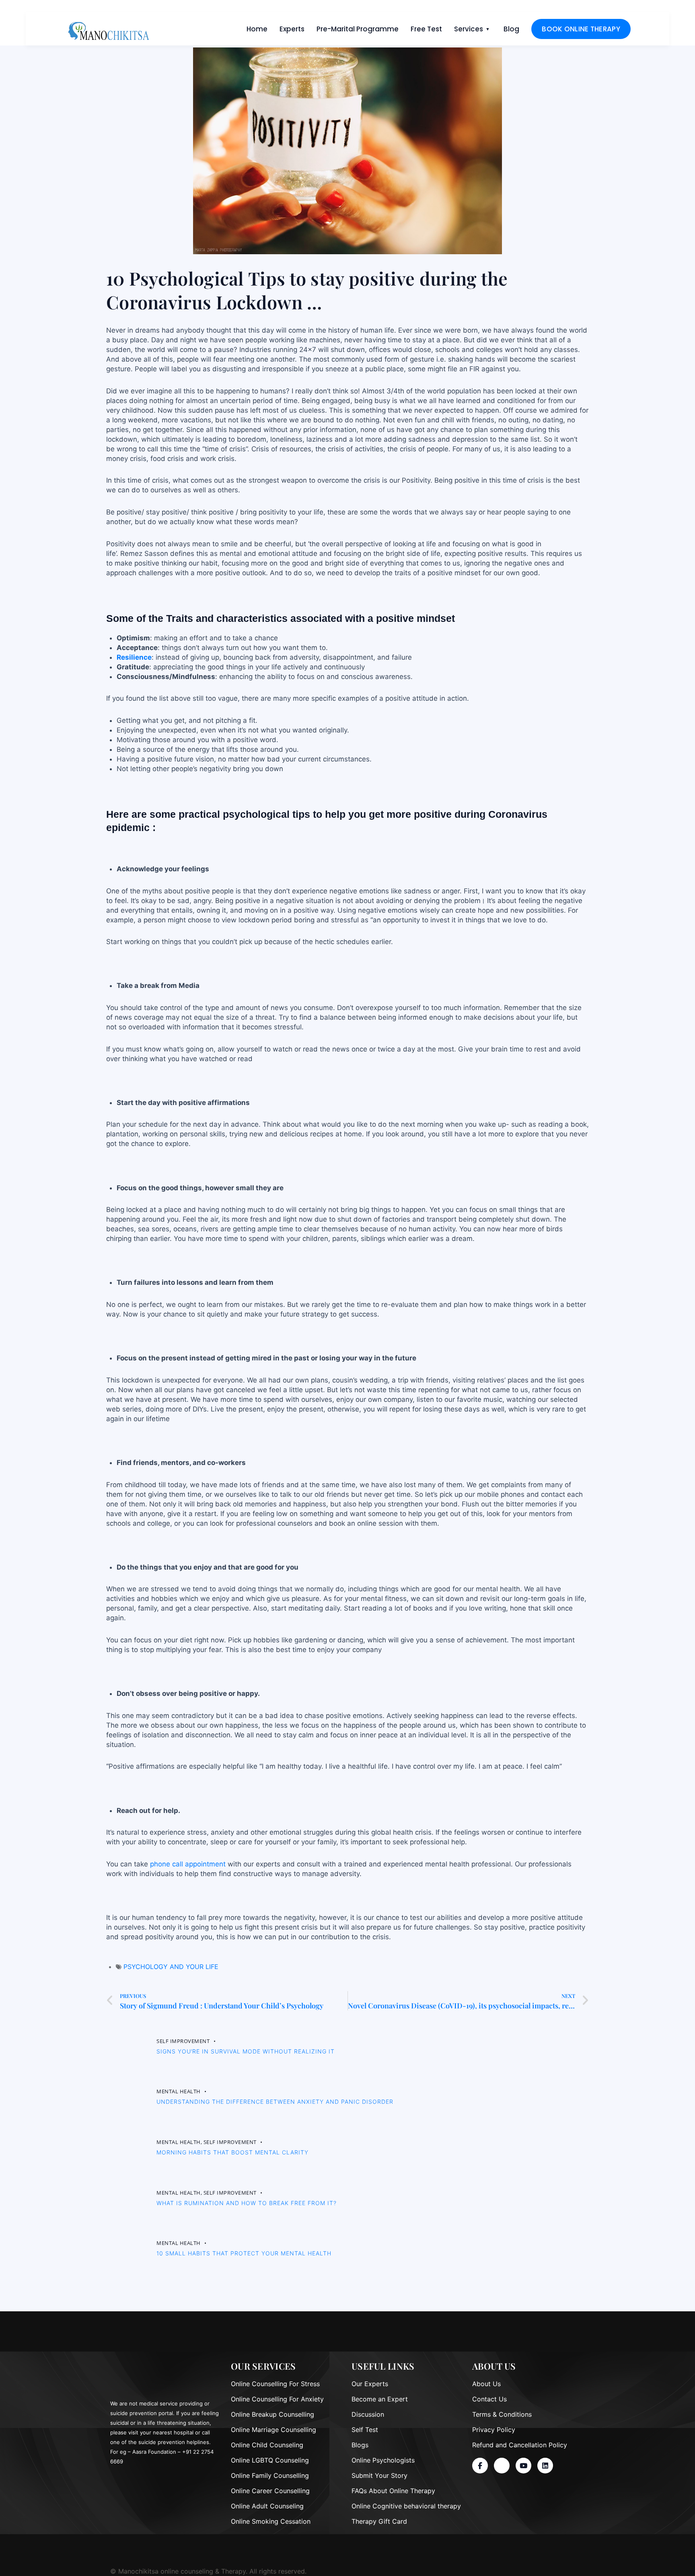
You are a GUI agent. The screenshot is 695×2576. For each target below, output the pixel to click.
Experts (292, 29)
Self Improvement (183, 2041)
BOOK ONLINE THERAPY (581, 29)
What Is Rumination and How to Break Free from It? (247, 2203)
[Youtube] (523, 2466)
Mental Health (179, 2092)
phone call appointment (188, 1864)
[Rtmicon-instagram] (502, 2466)
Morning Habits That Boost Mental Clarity (232, 2152)
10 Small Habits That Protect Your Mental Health (244, 2253)
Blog (511, 29)
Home (257, 29)
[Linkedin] (545, 2466)
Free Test (426, 29)
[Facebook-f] (480, 2466)
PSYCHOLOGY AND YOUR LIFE (171, 1967)
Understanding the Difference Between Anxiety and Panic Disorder (275, 2102)
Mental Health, (180, 2142)
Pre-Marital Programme (358, 29)
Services (469, 29)
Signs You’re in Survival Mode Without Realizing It (246, 2051)
